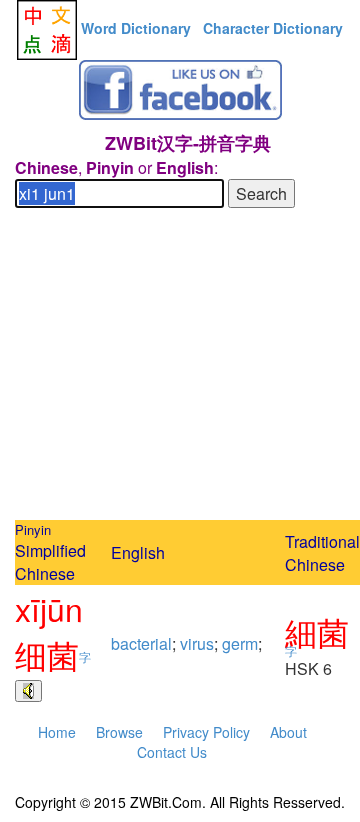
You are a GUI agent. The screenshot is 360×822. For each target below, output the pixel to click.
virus (197, 643)
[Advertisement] (180, 367)
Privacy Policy (206, 732)
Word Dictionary (136, 28)
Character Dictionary (273, 28)
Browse (119, 732)
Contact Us (172, 752)
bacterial (141, 643)
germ (240, 643)
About (288, 732)
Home (57, 732)
